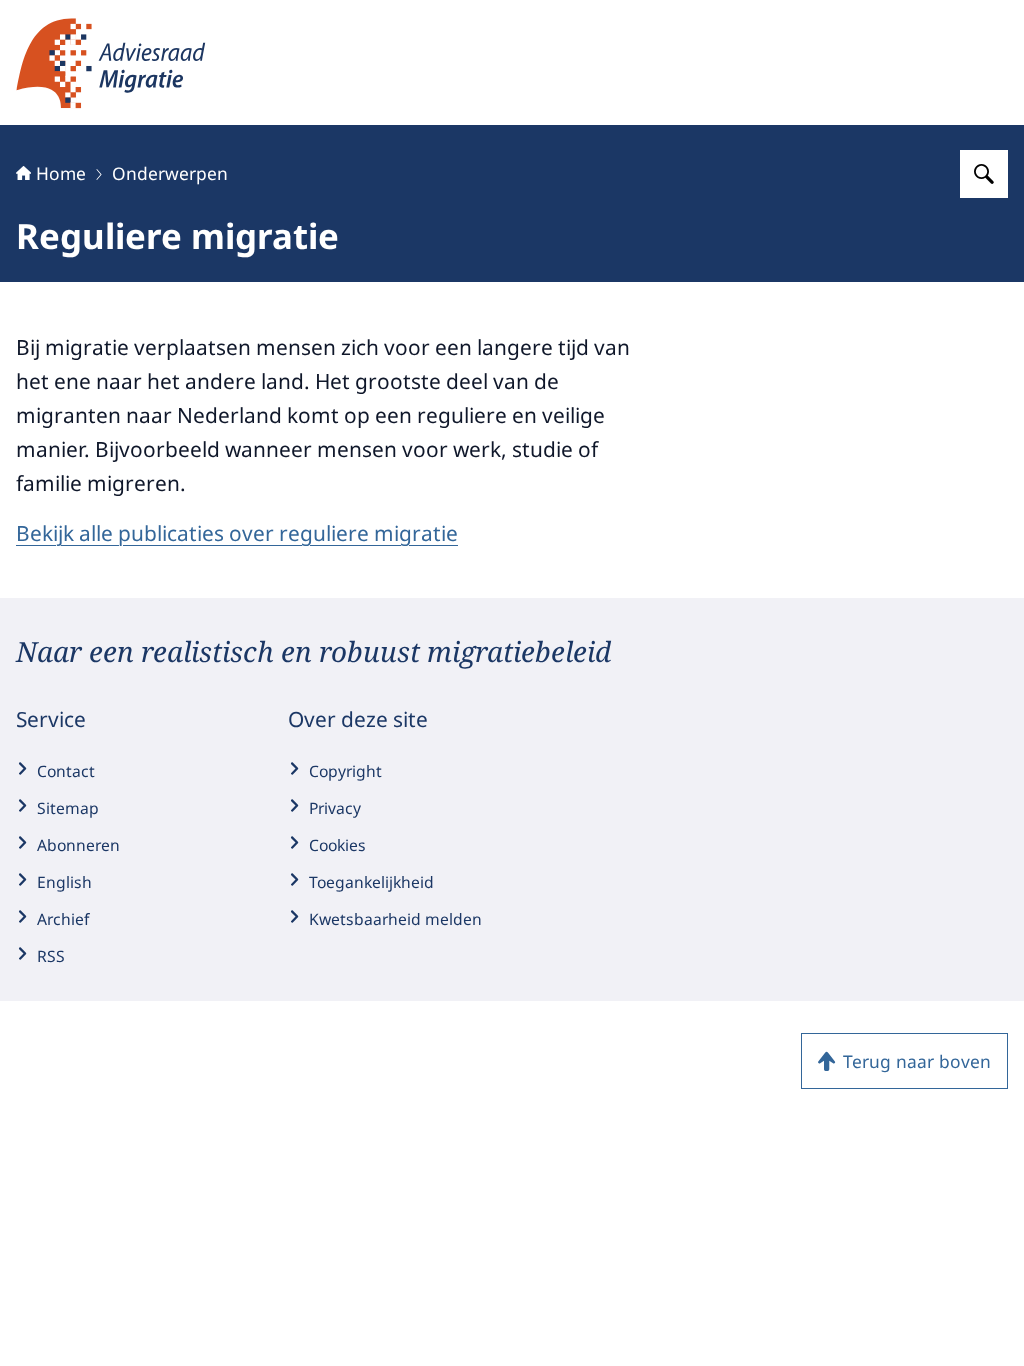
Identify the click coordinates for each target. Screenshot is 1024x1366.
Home (61, 173)
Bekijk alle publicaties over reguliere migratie (237, 533)
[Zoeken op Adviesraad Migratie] (984, 174)
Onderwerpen (170, 173)
